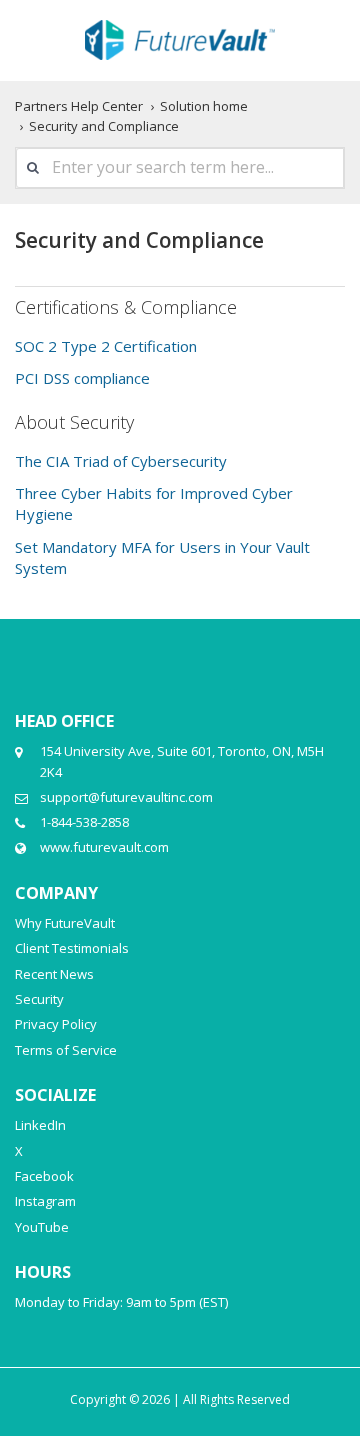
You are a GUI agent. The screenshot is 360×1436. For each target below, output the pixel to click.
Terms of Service (66, 1050)
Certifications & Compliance (126, 307)
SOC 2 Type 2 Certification (106, 346)
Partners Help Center (79, 106)
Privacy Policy (56, 1024)
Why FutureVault (65, 923)
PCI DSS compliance (82, 378)
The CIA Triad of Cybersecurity (121, 461)
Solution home (204, 106)
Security (39, 999)
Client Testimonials (72, 948)
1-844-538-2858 (84, 822)
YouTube (42, 1227)
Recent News (54, 974)
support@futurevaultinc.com (126, 797)
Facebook (44, 1176)
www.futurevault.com (104, 847)
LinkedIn (40, 1125)
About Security (74, 422)
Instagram (45, 1201)
